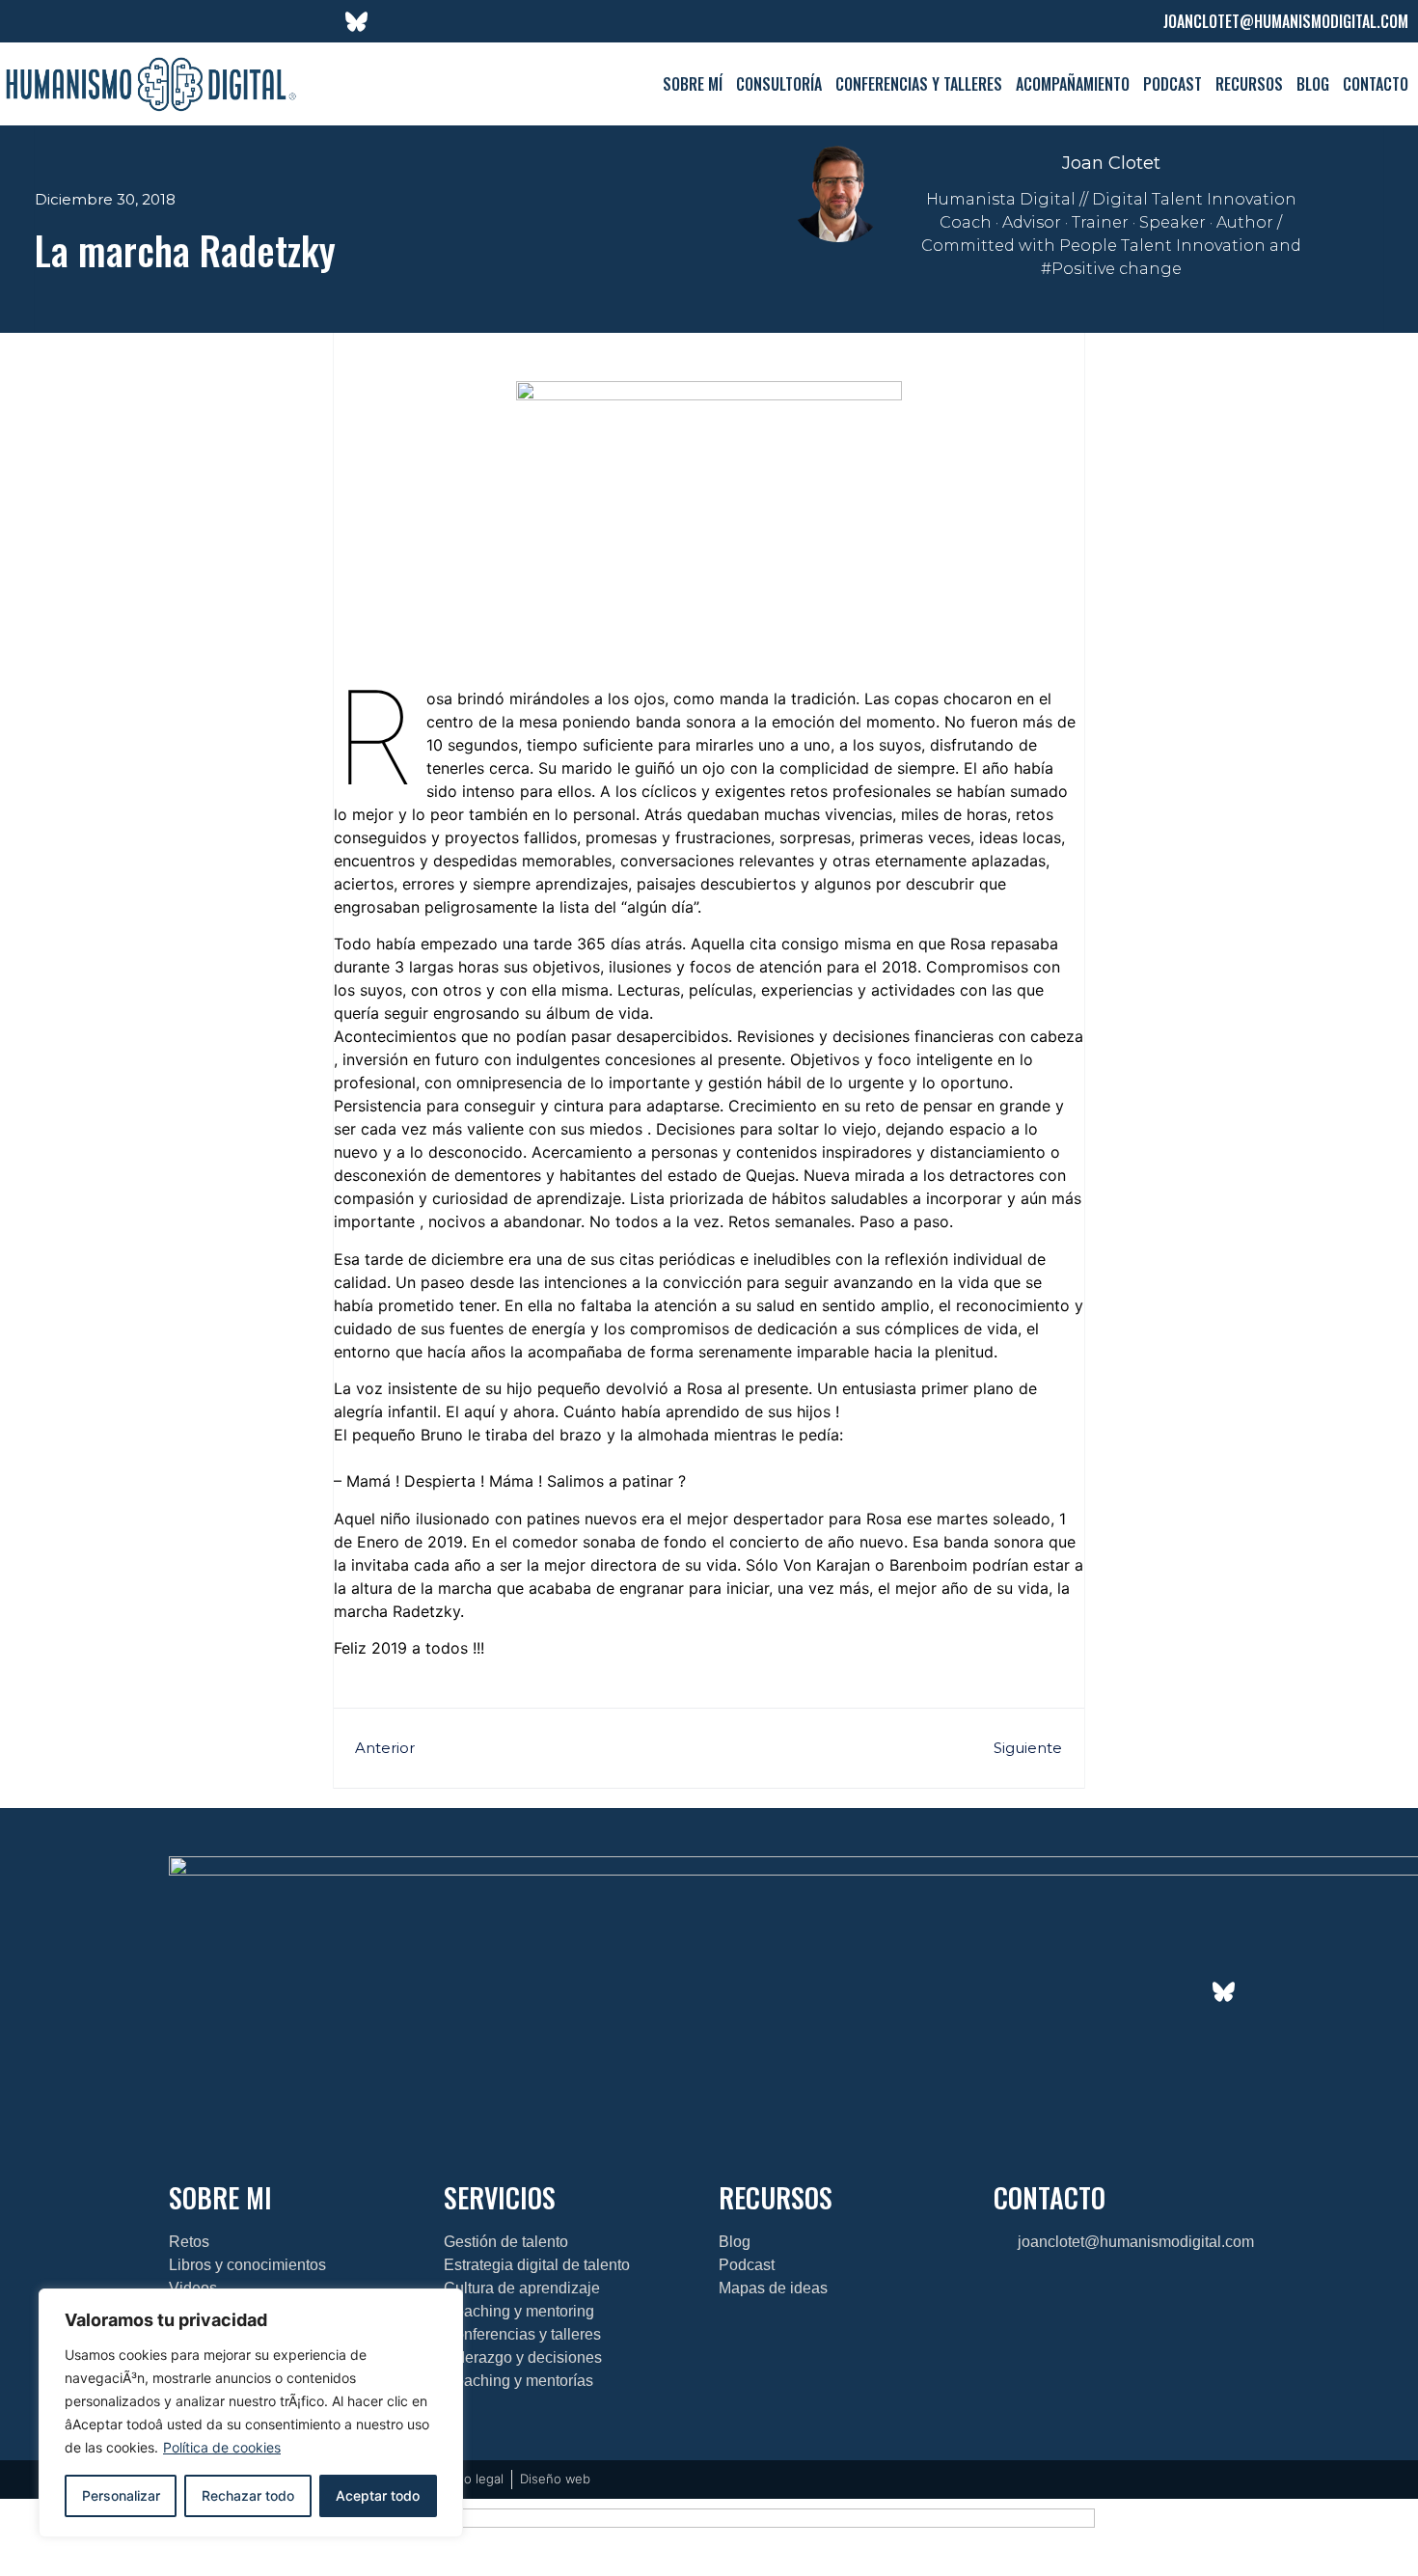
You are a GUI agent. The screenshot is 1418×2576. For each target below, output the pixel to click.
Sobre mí (693, 84)
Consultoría (779, 84)
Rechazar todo (248, 2495)
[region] (251, 2413)
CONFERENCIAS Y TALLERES (919, 84)
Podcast (1173, 84)
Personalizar (121, 2495)
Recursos (1249, 84)
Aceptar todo (378, 2495)
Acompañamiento (1073, 84)
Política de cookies (222, 2447)
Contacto (1376, 84)
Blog (1313, 84)
